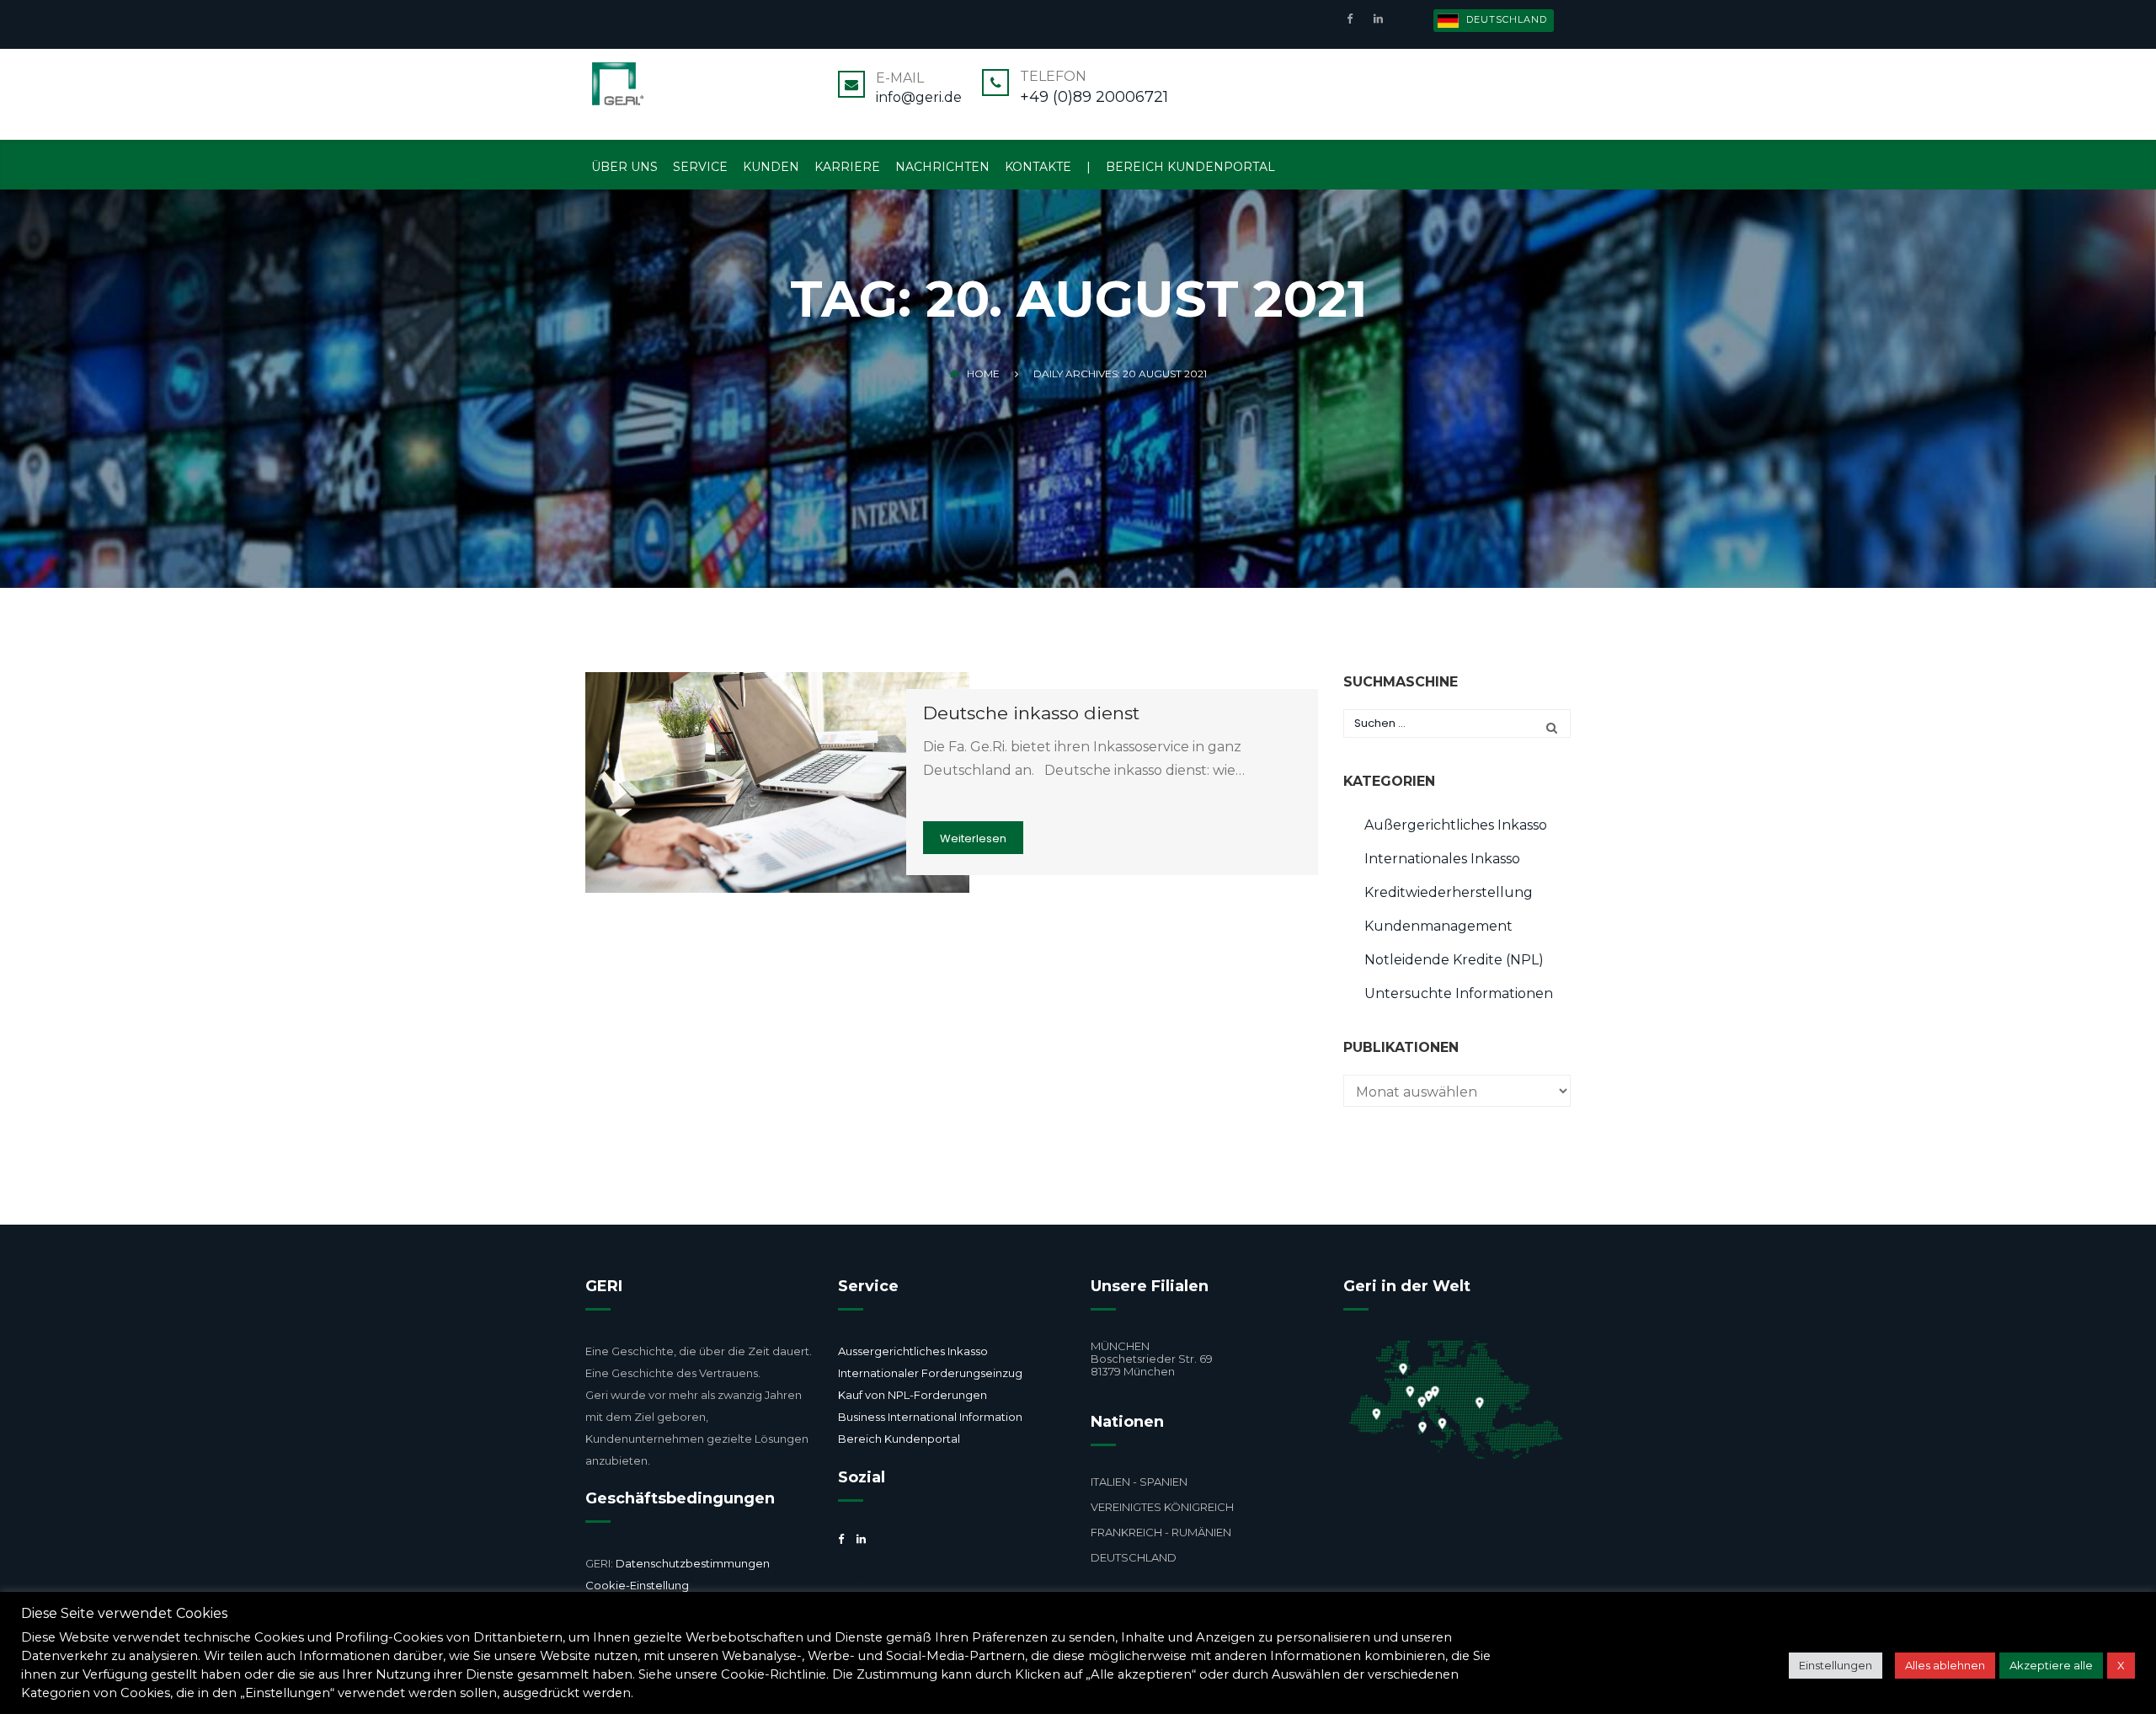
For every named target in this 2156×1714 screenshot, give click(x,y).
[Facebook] (1354, 18)
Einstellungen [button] (1836, 1665)
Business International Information (930, 1417)
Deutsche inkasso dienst (1031, 713)
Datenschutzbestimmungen (691, 1563)
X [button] (2121, 1665)
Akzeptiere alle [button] (2051, 1665)
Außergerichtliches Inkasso (1456, 825)
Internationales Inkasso (1442, 859)
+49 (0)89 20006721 (1094, 97)
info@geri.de (919, 97)
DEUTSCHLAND (1505, 19)
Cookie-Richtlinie (774, 1674)
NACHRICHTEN (942, 168)
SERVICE (700, 168)
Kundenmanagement (1438, 926)
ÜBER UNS (624, 168)
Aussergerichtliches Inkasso (913, 1351)
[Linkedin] (1376, 18)
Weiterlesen (973, 838)
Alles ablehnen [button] (1945, 1665)
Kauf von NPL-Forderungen (913, 1395)
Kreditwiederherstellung (1449, 892)
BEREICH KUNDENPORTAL (1190, 168)
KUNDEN (771, 168)
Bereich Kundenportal (899, 1439)
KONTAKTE (1038, 168)
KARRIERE (847, 168)
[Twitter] (841, 1572)
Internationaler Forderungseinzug (930, 1373)
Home (983, 374)
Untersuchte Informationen (1459, 993)
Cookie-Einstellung (637, 1585)
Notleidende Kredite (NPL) (1454, 960)
